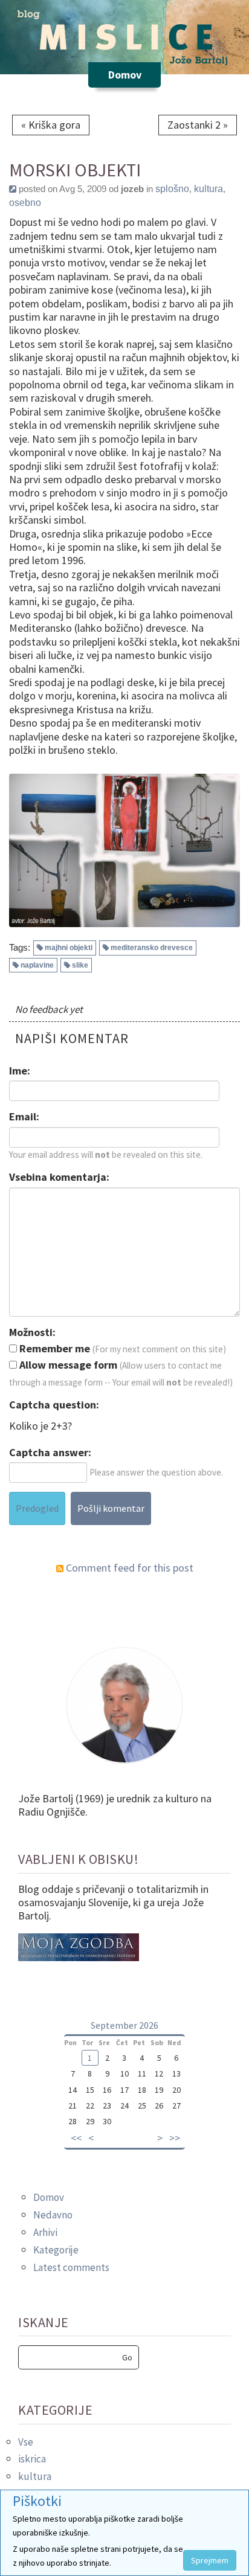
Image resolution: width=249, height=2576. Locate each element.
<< (76, 2138)
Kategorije (56, 2250)
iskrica (32, 2459)
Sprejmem (210, 2560)
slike (80, 965)
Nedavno (53, 2215)
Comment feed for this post (128, 1568)
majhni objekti (69, 948)
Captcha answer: (50, 1453)
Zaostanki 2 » (198, 125)
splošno (172, 189)
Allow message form (67, 1365)
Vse (26, 2442)
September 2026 (124, 2025)
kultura (209, 189)
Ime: (20, 1071)
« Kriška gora (51, 125)
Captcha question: (54, 1405)
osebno (25, 203)
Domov (49, 2197)
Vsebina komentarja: (59, 1177)
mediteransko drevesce (152, 948)
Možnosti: (32, 1332)
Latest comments (71, 2267)
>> (175, 2138)
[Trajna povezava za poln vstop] (13, 189)
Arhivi (45, 2232)
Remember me (53, 1349)
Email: (24, 1117)
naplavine (37, 965)
